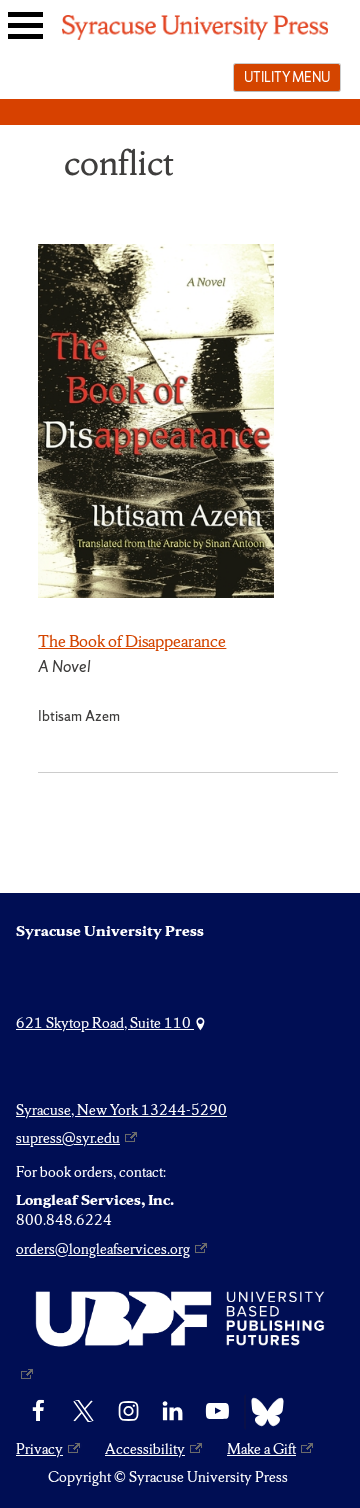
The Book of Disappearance (132, 641)
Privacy (39, 1449)
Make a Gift (261, 1449)
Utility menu (287, 77)
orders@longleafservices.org (103, 1249)
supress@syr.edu (68, 1138)
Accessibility (145, 1449)
